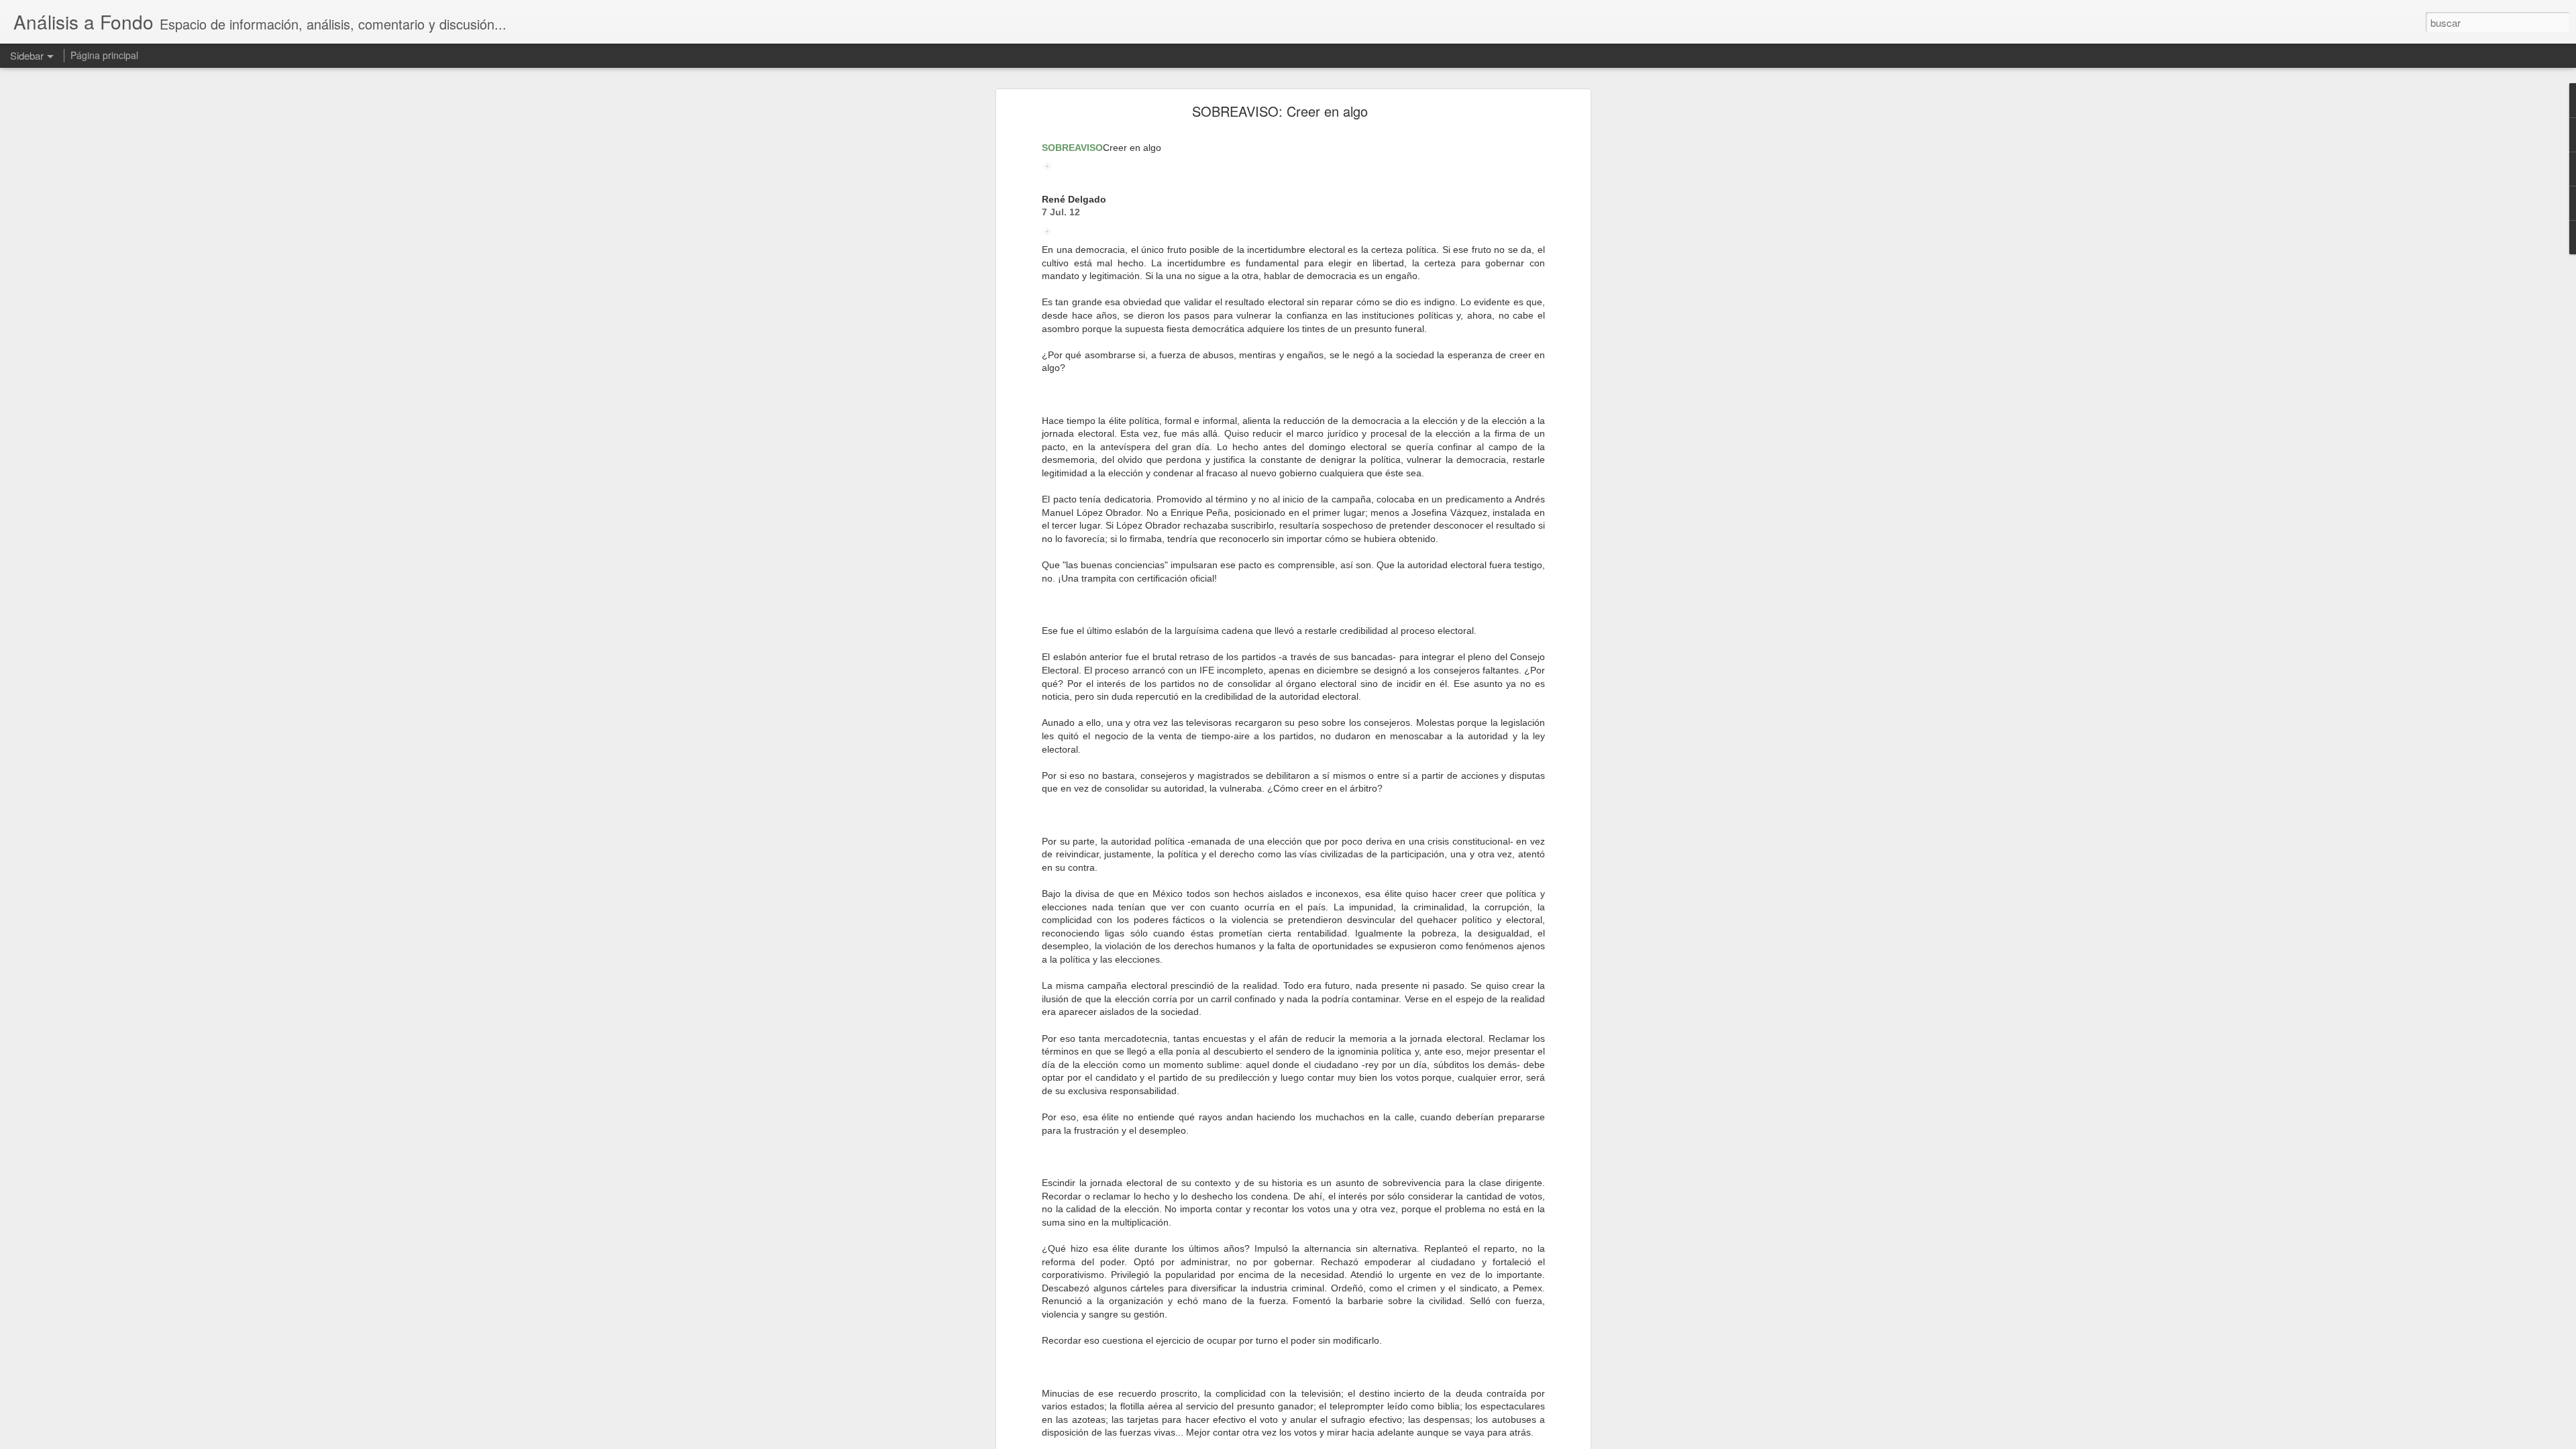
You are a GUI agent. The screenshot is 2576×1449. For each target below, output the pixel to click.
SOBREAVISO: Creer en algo (1280, 111)
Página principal (104, 55)
